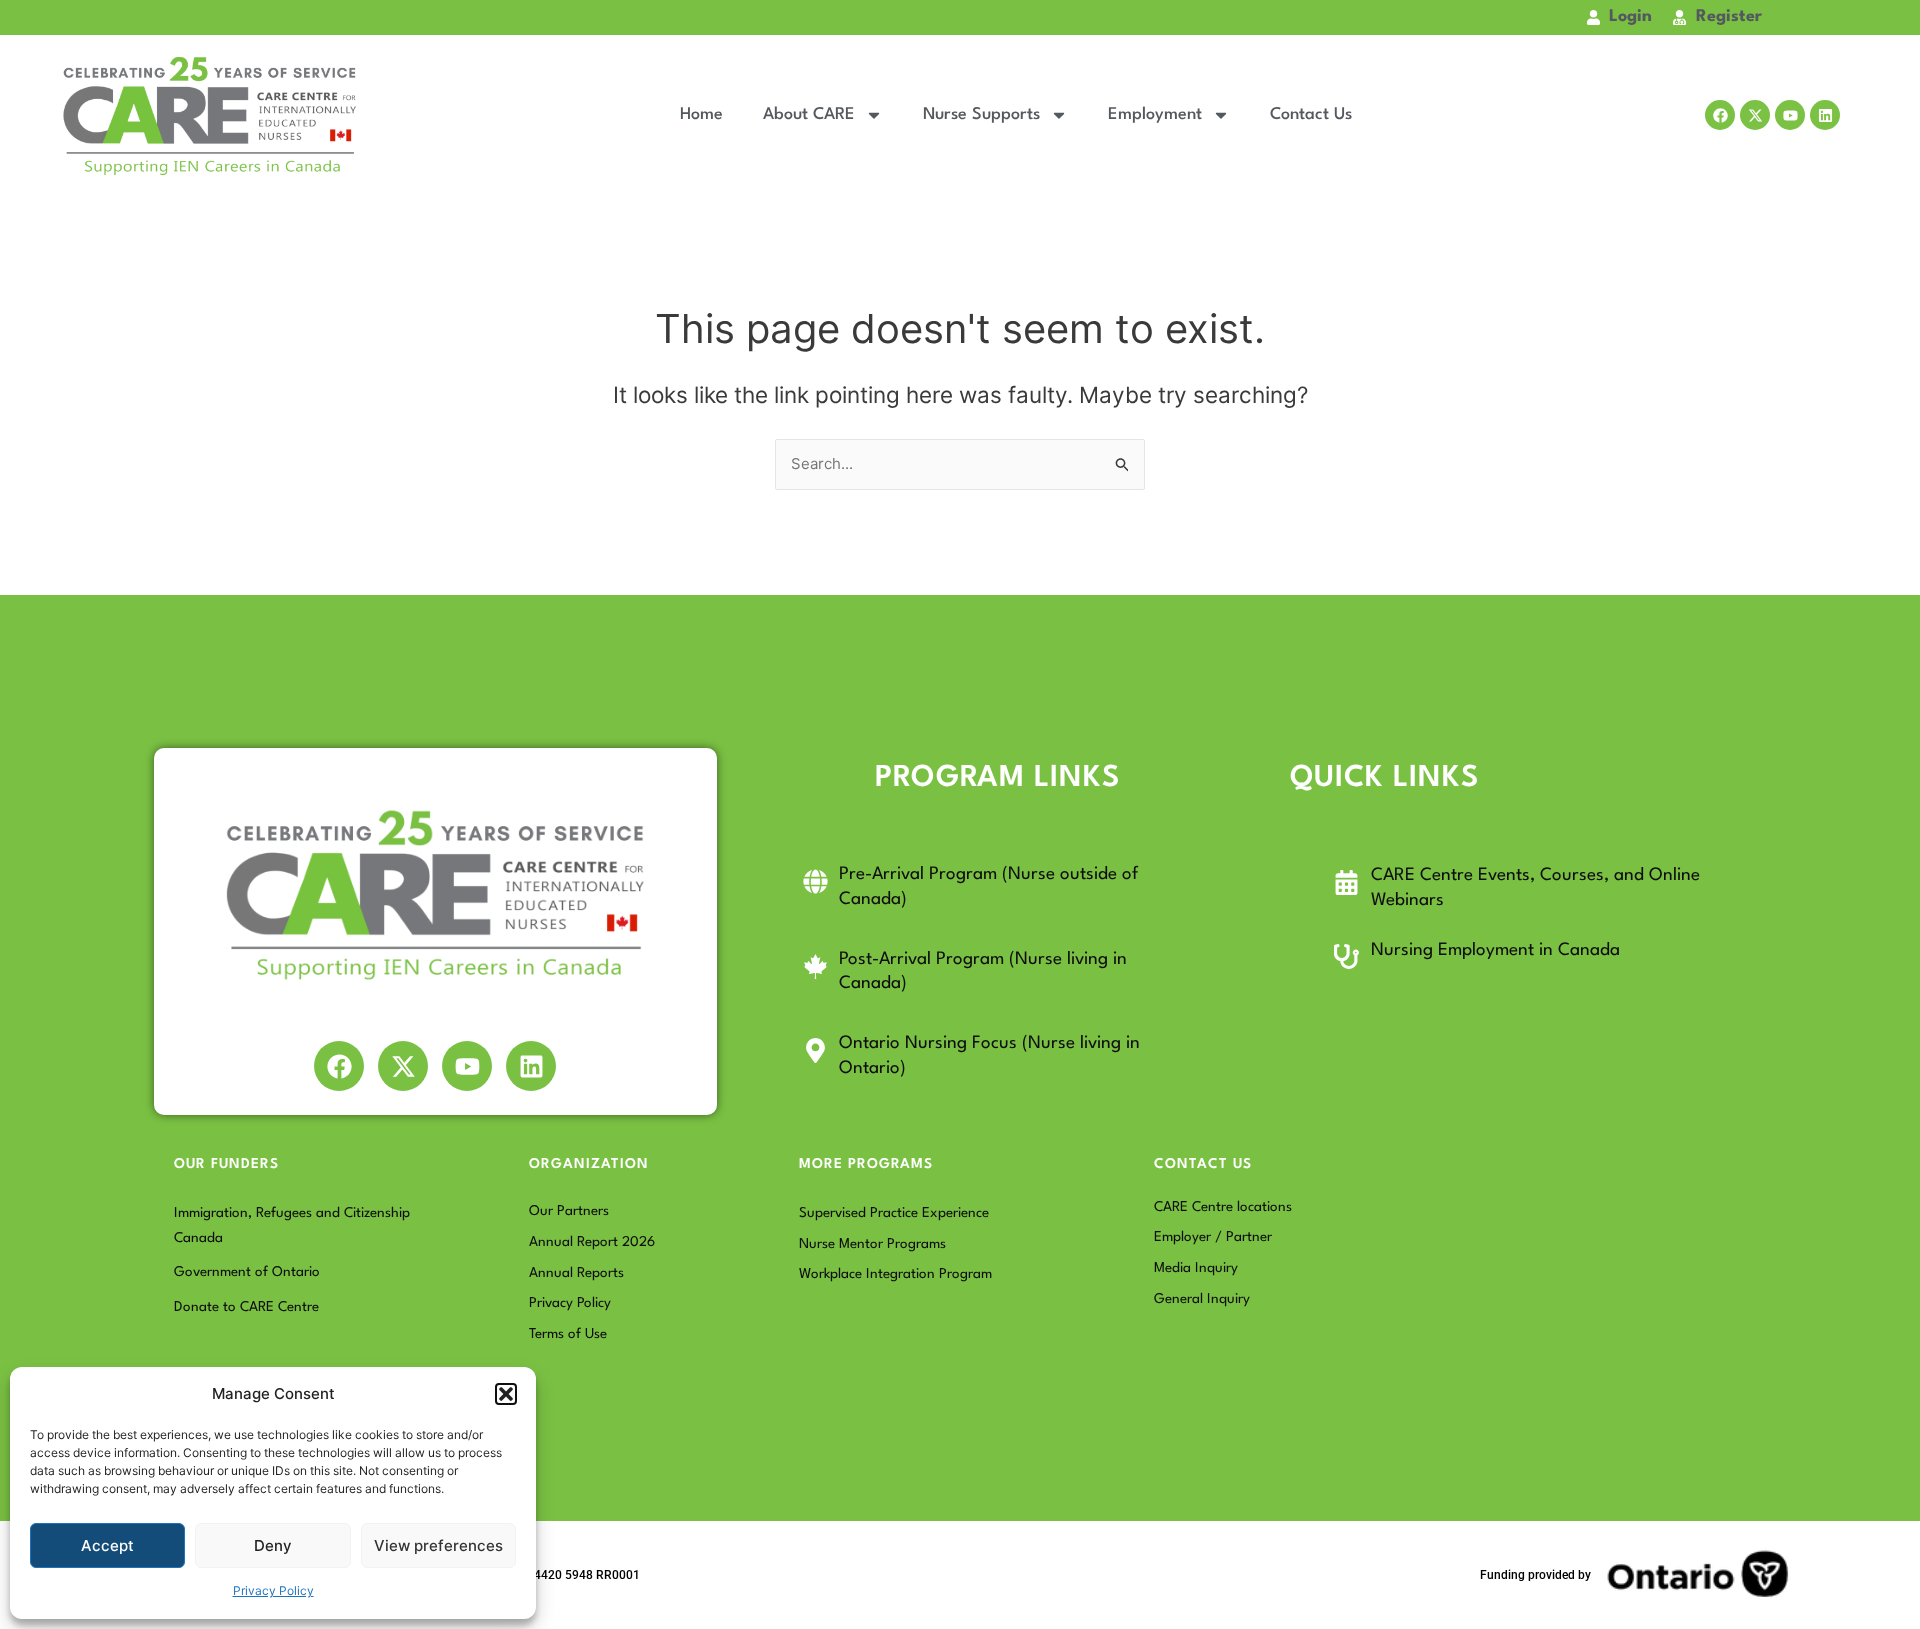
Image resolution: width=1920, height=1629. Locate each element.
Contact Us (1311, 114)
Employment (1155, 114)
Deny (273, 1545)
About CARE (809, 114)
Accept (107, 1545)
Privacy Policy (273, 1590)
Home (701, 114)
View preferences (438, 1545)
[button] (506, 1394)
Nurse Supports (981, 114)
